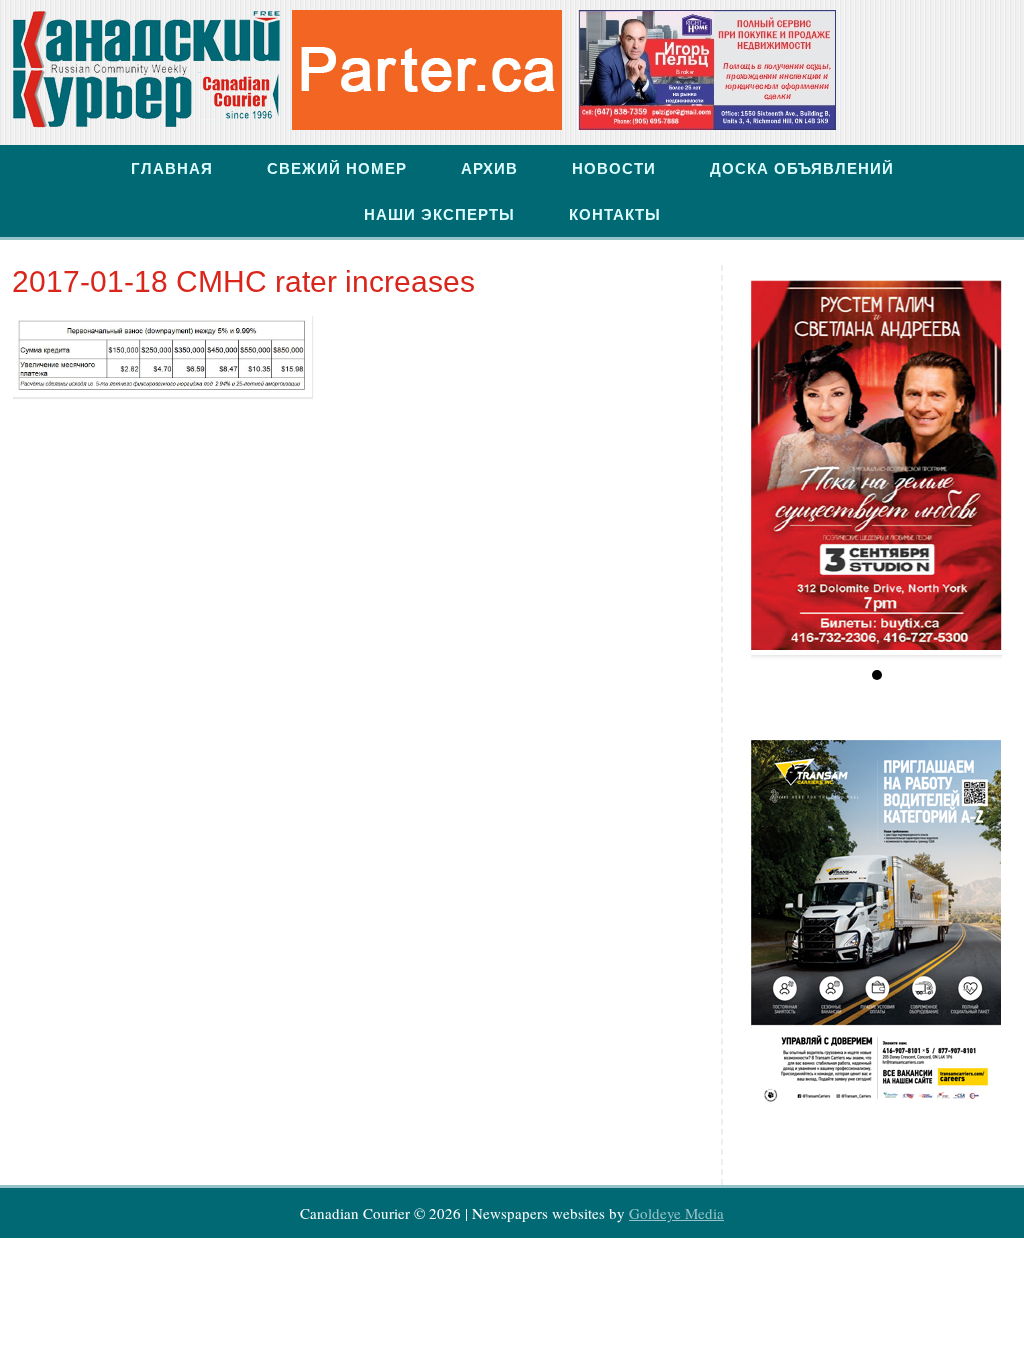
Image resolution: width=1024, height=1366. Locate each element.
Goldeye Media (676, 1213)
